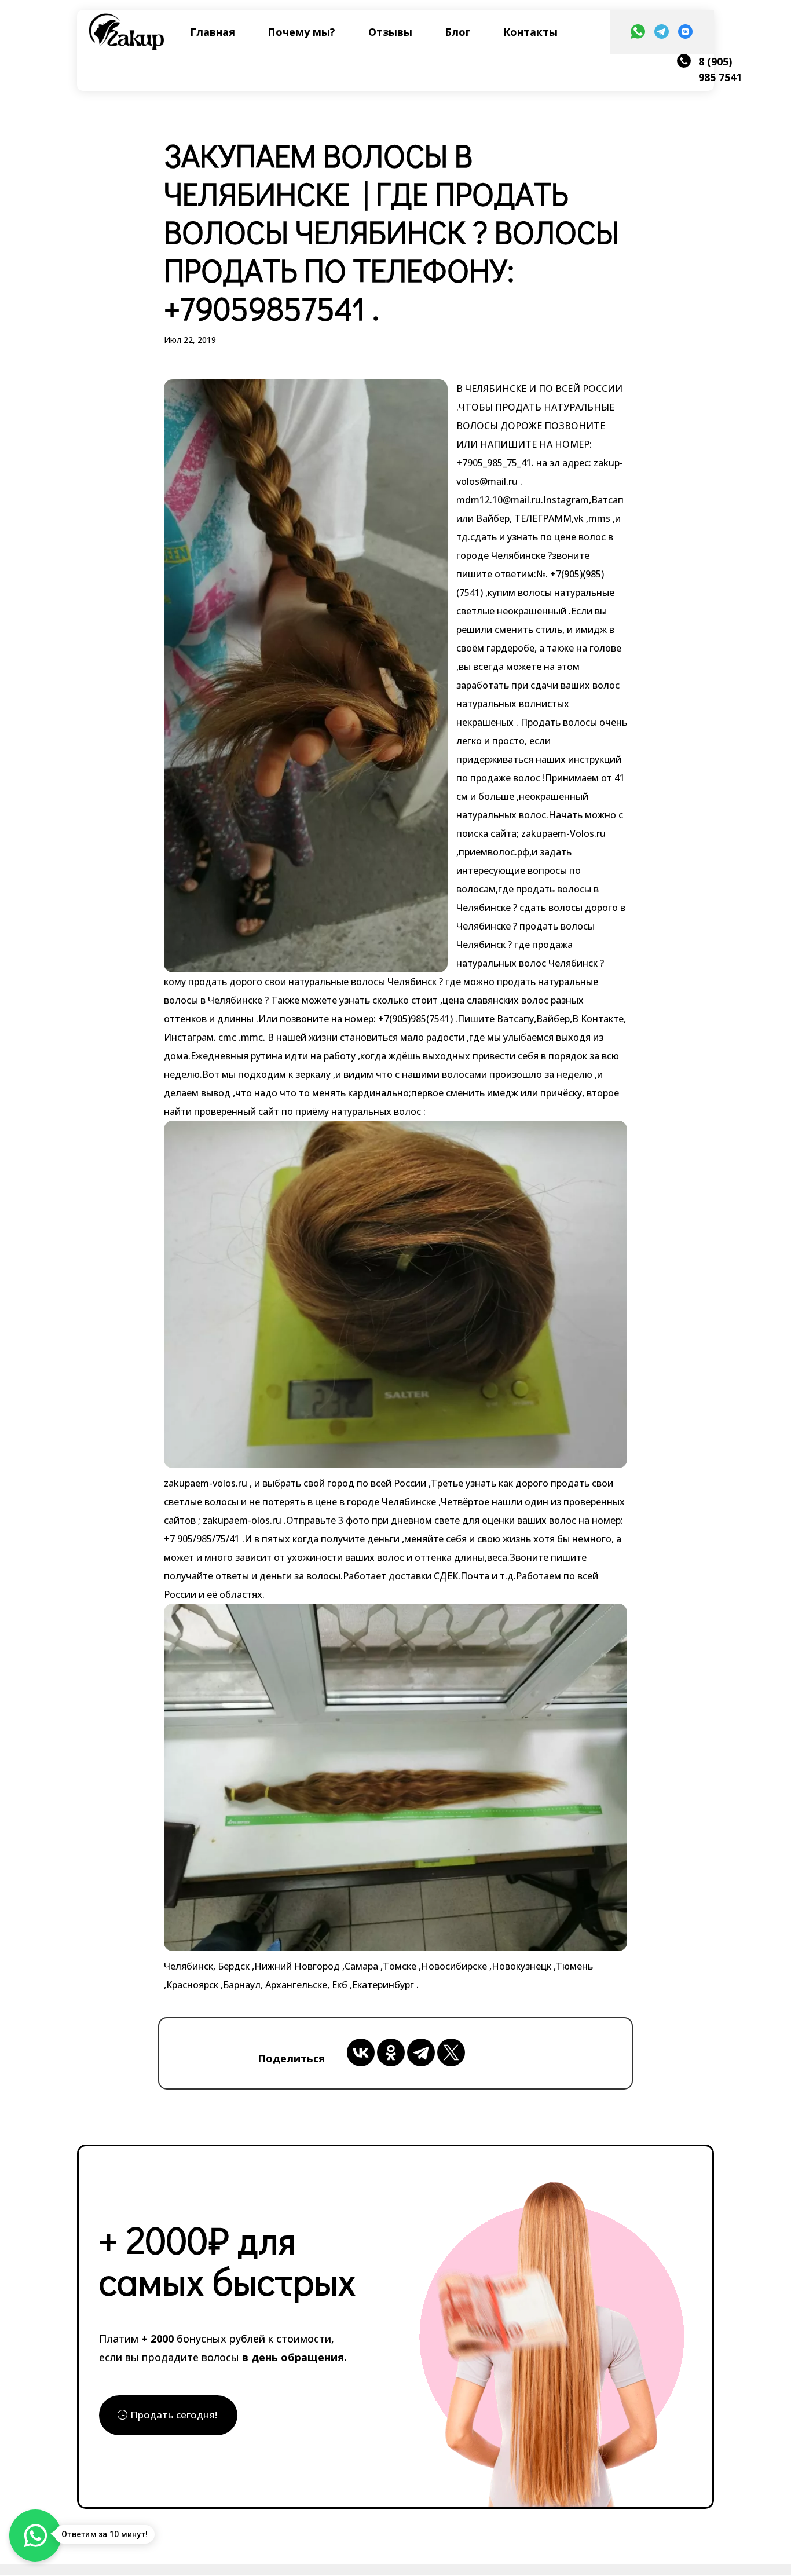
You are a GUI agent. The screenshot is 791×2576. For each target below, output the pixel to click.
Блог (458, 32)
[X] (451, 2052)
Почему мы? (301, 32)
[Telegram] (421, 2052)
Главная (213, 32)
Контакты (530, 32)
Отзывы (390, 32)
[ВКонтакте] (361, 2052)
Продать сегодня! (174, 2415)
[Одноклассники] (391, 2052)
